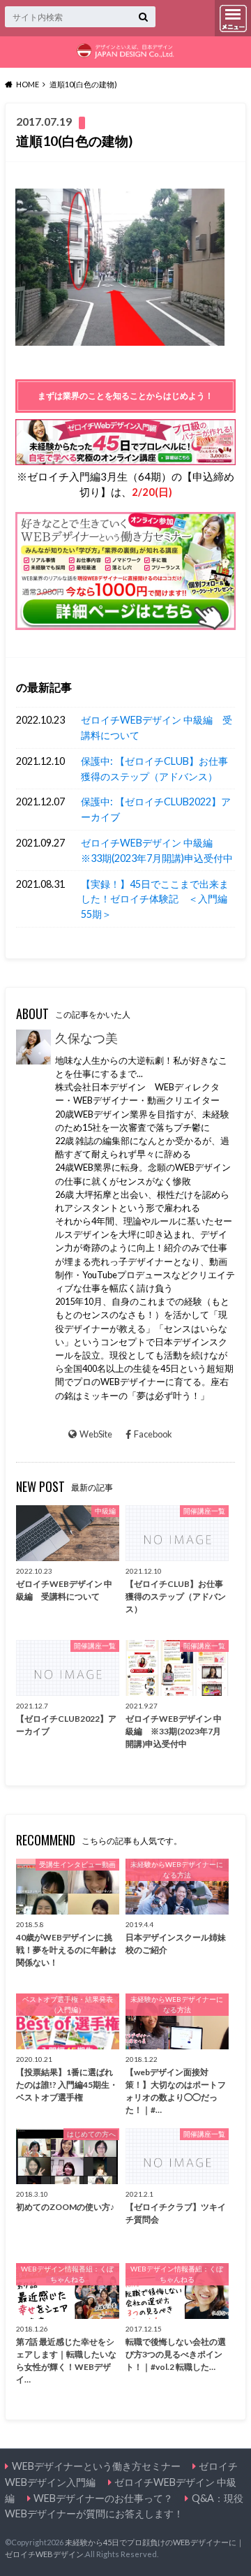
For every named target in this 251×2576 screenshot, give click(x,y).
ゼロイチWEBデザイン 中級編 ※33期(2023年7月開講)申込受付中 (157, 850)
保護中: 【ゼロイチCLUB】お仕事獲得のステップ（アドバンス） (154, 769)
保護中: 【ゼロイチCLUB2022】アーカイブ (156, 809)
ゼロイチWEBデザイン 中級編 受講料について (157, 727)
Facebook (153, 1434)
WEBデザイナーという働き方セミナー (96, 2466)
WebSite (96, 1434)
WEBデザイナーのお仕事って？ (103, 2498)
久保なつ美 (86, 1038)
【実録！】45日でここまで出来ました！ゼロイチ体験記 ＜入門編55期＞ (155, 899)
